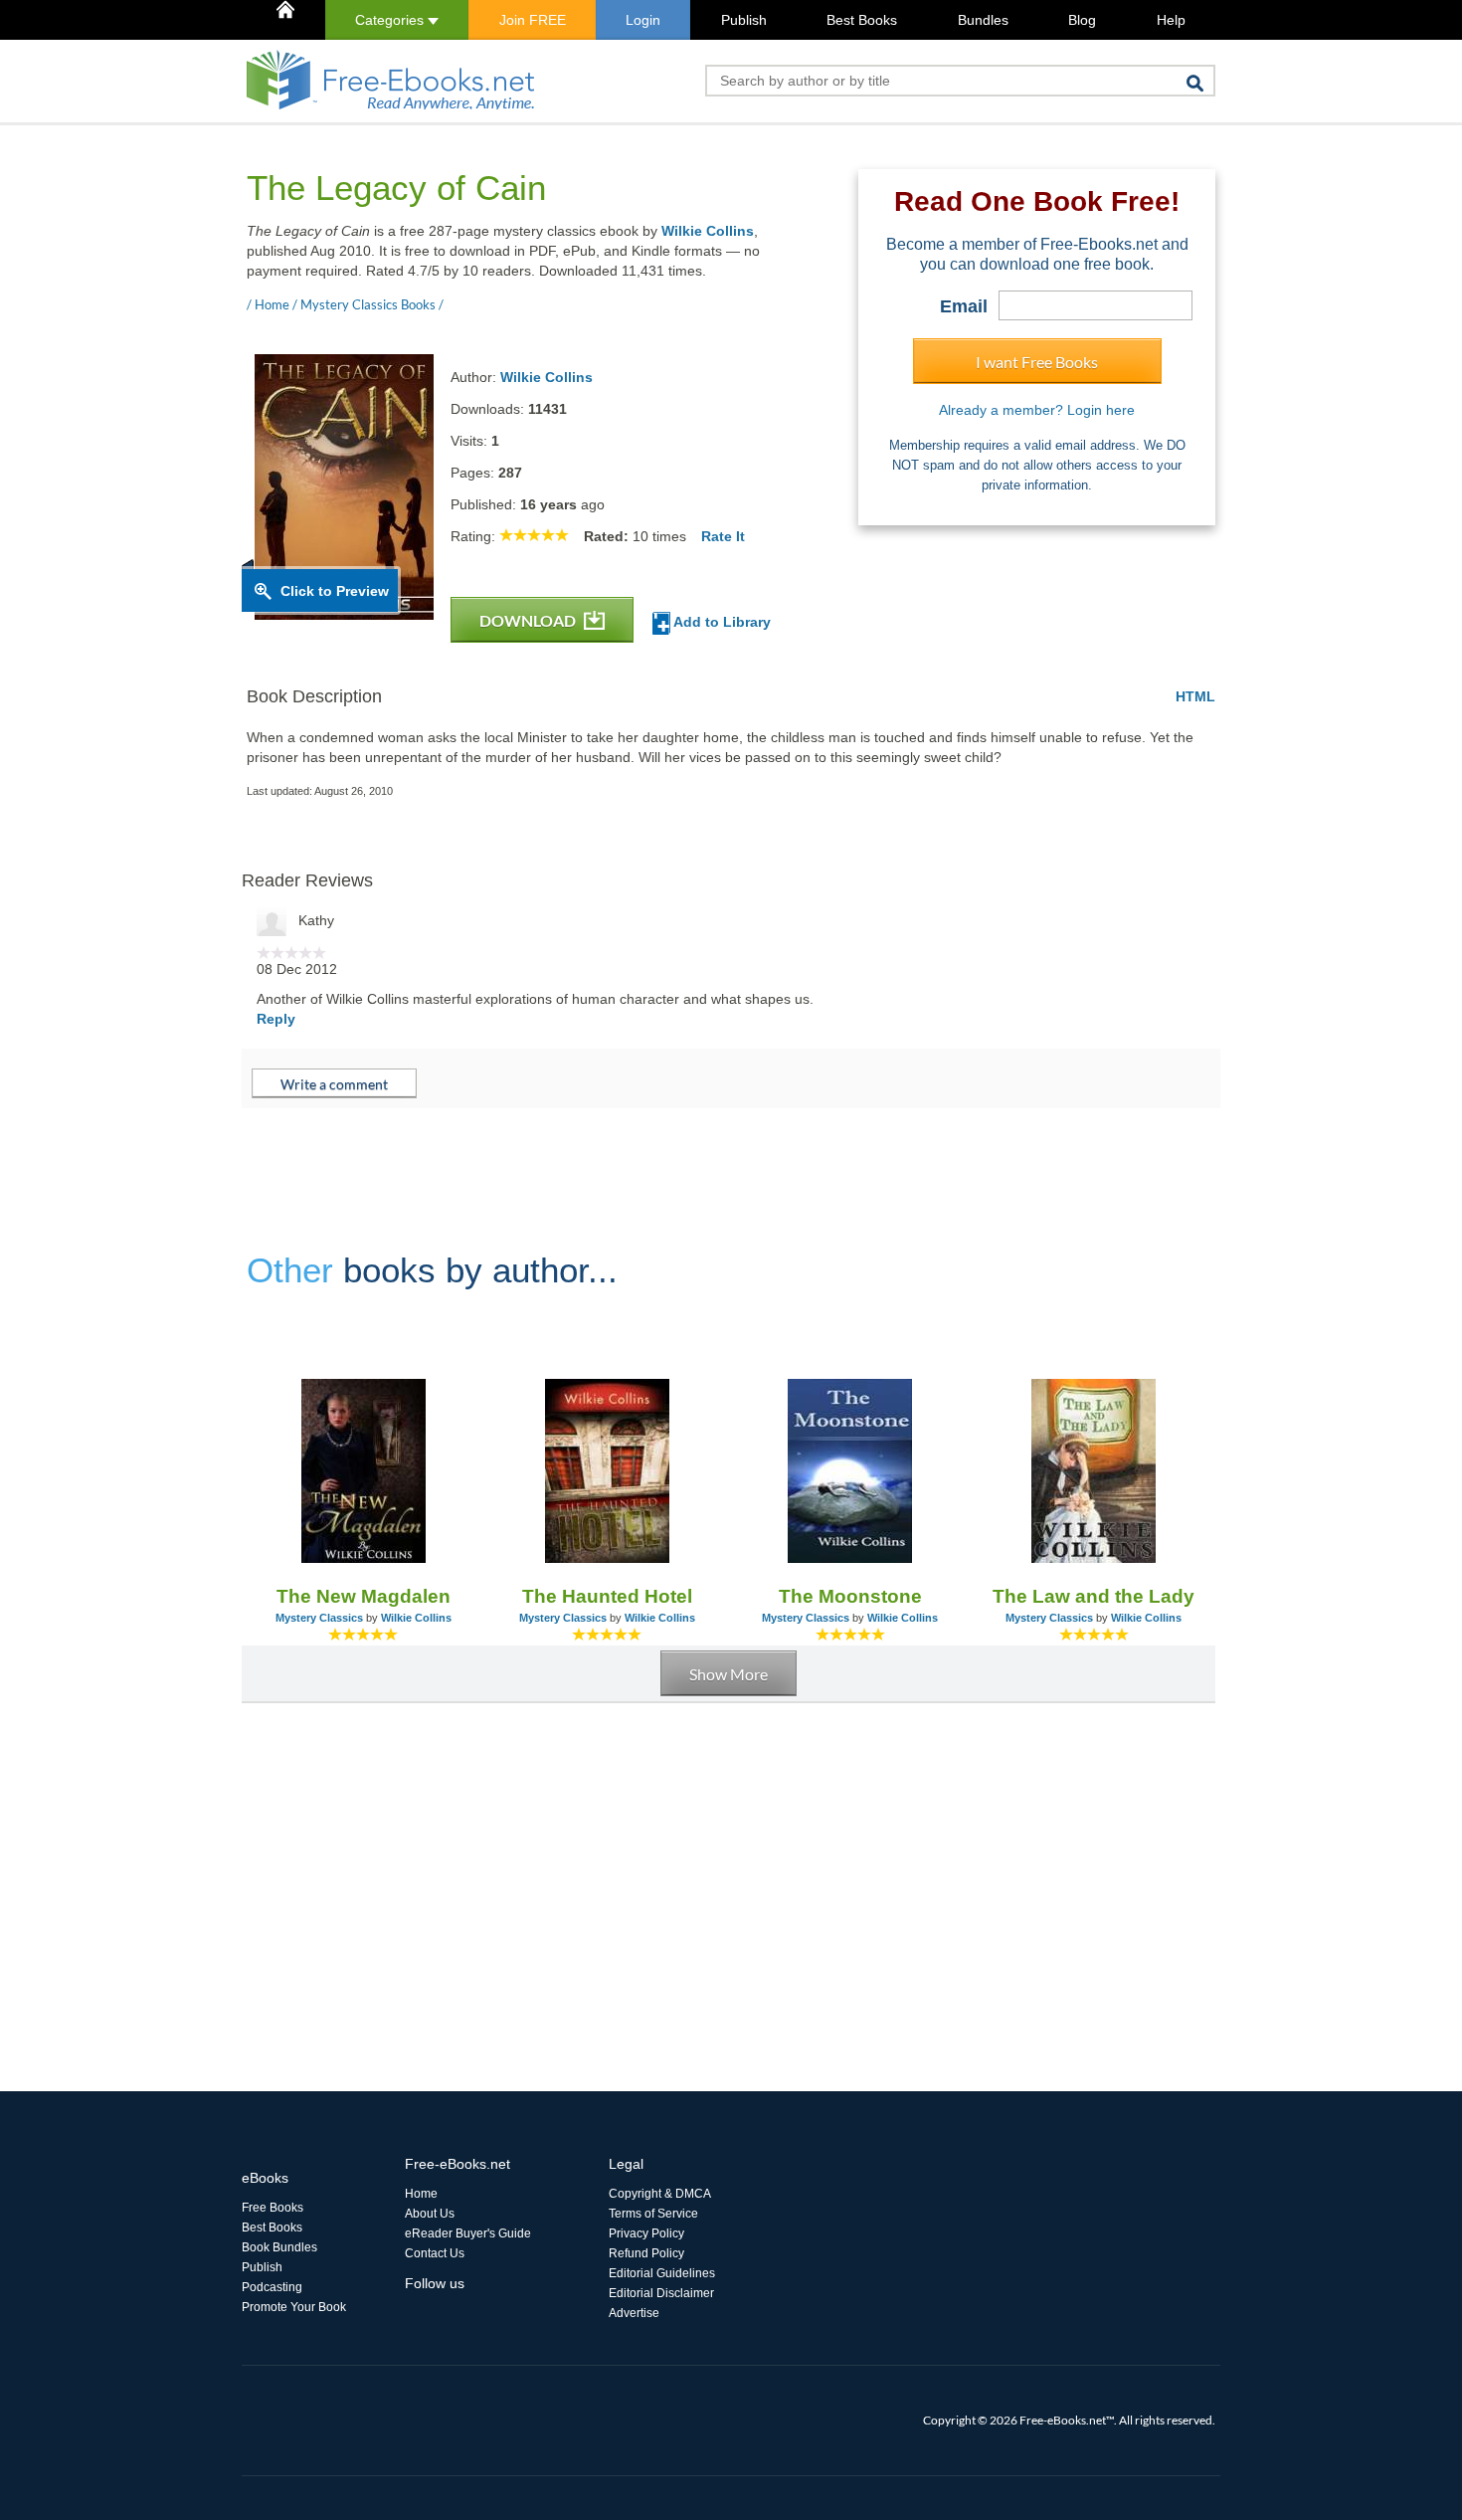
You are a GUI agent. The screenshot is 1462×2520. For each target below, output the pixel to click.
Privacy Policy (646, 2233)
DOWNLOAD (529, 620)
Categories (391, 20)
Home (421, 2194)
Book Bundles (279, 2247)
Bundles (983, 20)
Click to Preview (335, 591)
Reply (276, 1019)
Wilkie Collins (708, 231)
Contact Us (435, 2253)
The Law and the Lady (1094, 1596)
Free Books (273, 2208)
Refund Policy (646, 2253)
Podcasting (272, 2287)
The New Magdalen (364, 1596)
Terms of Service (653, 2214)
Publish (744, 20)
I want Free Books (1037, 362)
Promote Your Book (294, 2307)
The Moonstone (850, 1596)
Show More (729, 1674)
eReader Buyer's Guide (468, 2233)
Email (964, 306)
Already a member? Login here (1037, 410)
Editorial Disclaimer (661, 2293)
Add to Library (721, 622)
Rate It (723, 536)
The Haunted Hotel (607, 1596)
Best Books (862, 20)
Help (1171, 20)
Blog (1082, 20)
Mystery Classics (319, 1618)
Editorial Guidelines (662, 2273)
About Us (430, 2214)
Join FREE (533, 20)
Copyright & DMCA (660, 2194)
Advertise (634, 2313)
